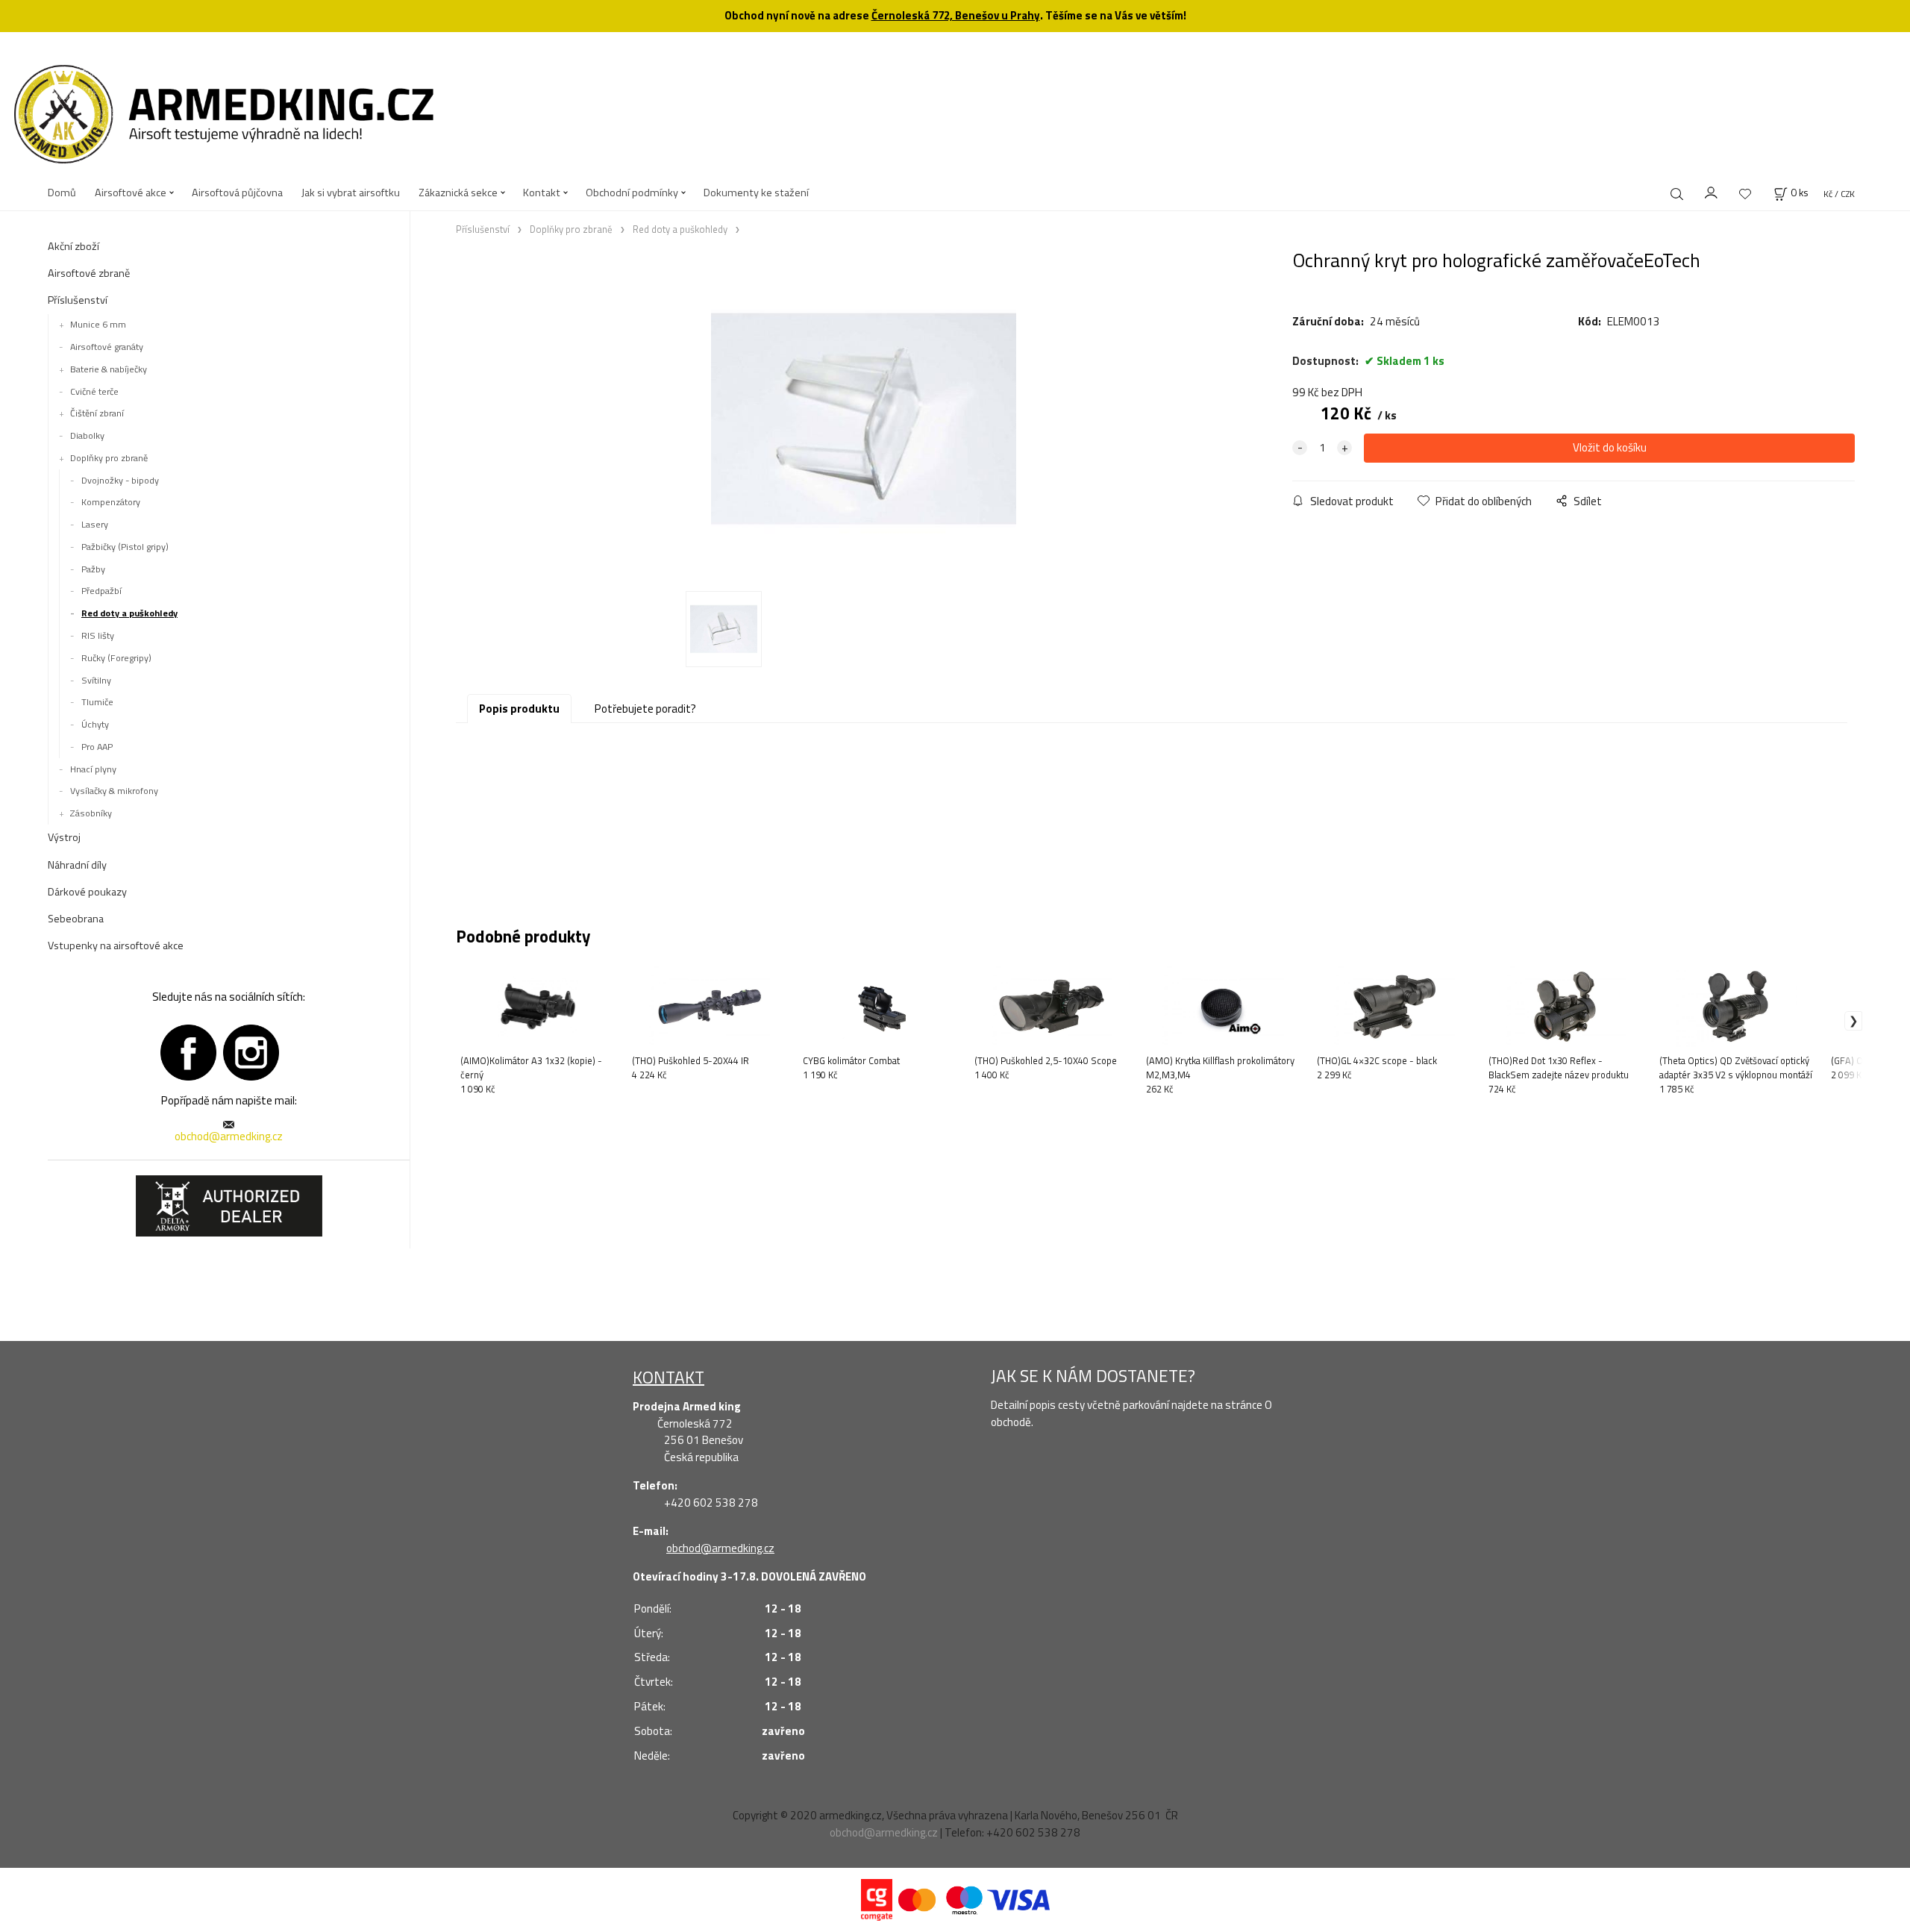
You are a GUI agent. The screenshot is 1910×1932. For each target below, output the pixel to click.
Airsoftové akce (131, 193)
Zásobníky (91, 813)
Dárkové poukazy (87, 892)
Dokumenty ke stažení (756, 193)
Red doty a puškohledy (129, 613)
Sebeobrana (76, 919)
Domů (62, 193)
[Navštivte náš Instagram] (251, 1051)
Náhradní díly (77, 865)
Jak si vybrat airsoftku (351, 193)
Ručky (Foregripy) (116, 658)
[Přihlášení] (1712, 191)
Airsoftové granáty (107, 347)
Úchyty (95, 724)
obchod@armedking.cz (229, 1136)
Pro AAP (97, 747)
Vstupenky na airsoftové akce (116, 945)
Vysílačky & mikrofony (114, 791)
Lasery (95, 524)
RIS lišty (98, 635)
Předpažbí (101, 591)
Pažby (93, 569)
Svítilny (96, 680)
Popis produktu (519, 709)
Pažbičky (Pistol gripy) (125, 547)
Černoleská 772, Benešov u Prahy (956, 15)
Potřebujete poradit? (645, 709)
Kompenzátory (111, 502)
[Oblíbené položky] (1745, 194)
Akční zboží (73, 246)
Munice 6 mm (98, 324)
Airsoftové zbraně (89, 273)
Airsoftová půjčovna (237, 193)
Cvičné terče (94, 391)
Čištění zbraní (97, 413)
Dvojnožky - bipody (120, 480)
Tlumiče (97, 702)
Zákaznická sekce (458, 193)
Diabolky (87, 435)
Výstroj (64, 837)
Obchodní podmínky (632, 193)
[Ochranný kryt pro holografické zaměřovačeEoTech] (864, 419)
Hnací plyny (93, 769)
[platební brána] (877, 1899)
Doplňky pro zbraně (109, 458)
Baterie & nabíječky (109, 369)
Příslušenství (78, 300)
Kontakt (542, 193)
